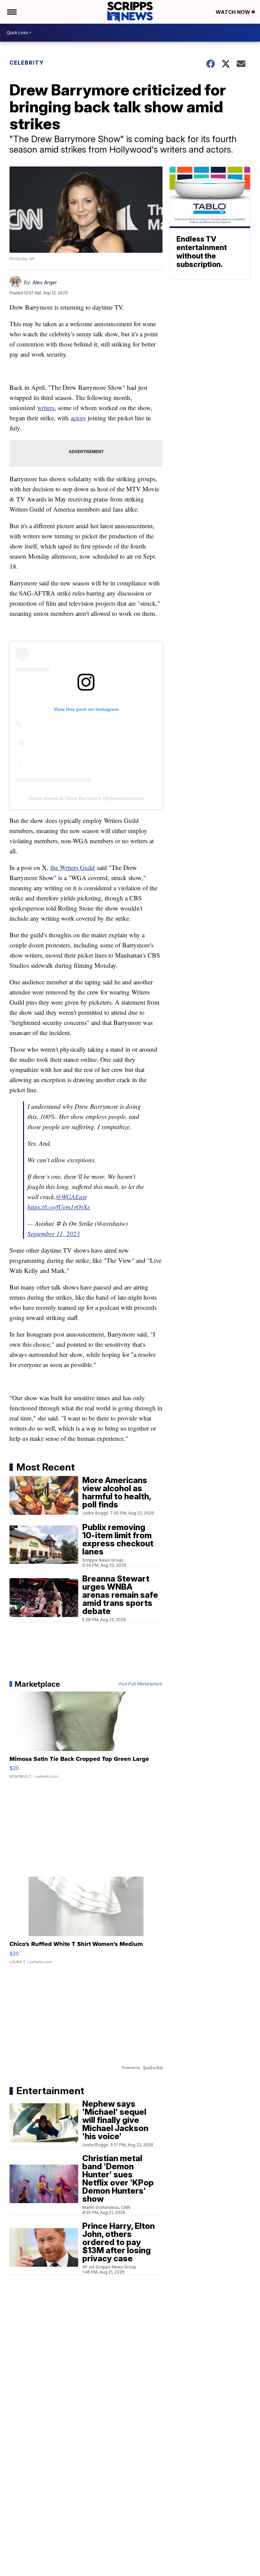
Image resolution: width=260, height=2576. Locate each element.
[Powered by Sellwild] (153, 2068)
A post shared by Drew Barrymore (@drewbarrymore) (86, 798)
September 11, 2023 (54, 1234)
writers (46, 408)
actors (78, 418)
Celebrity (27, 63)
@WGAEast (71, 1197)
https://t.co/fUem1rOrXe (59, 1207)
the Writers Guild (73, 867)
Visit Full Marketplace (140, 1684)
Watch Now (234, 12)
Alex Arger (45, 282)
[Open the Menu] (11, 12)
